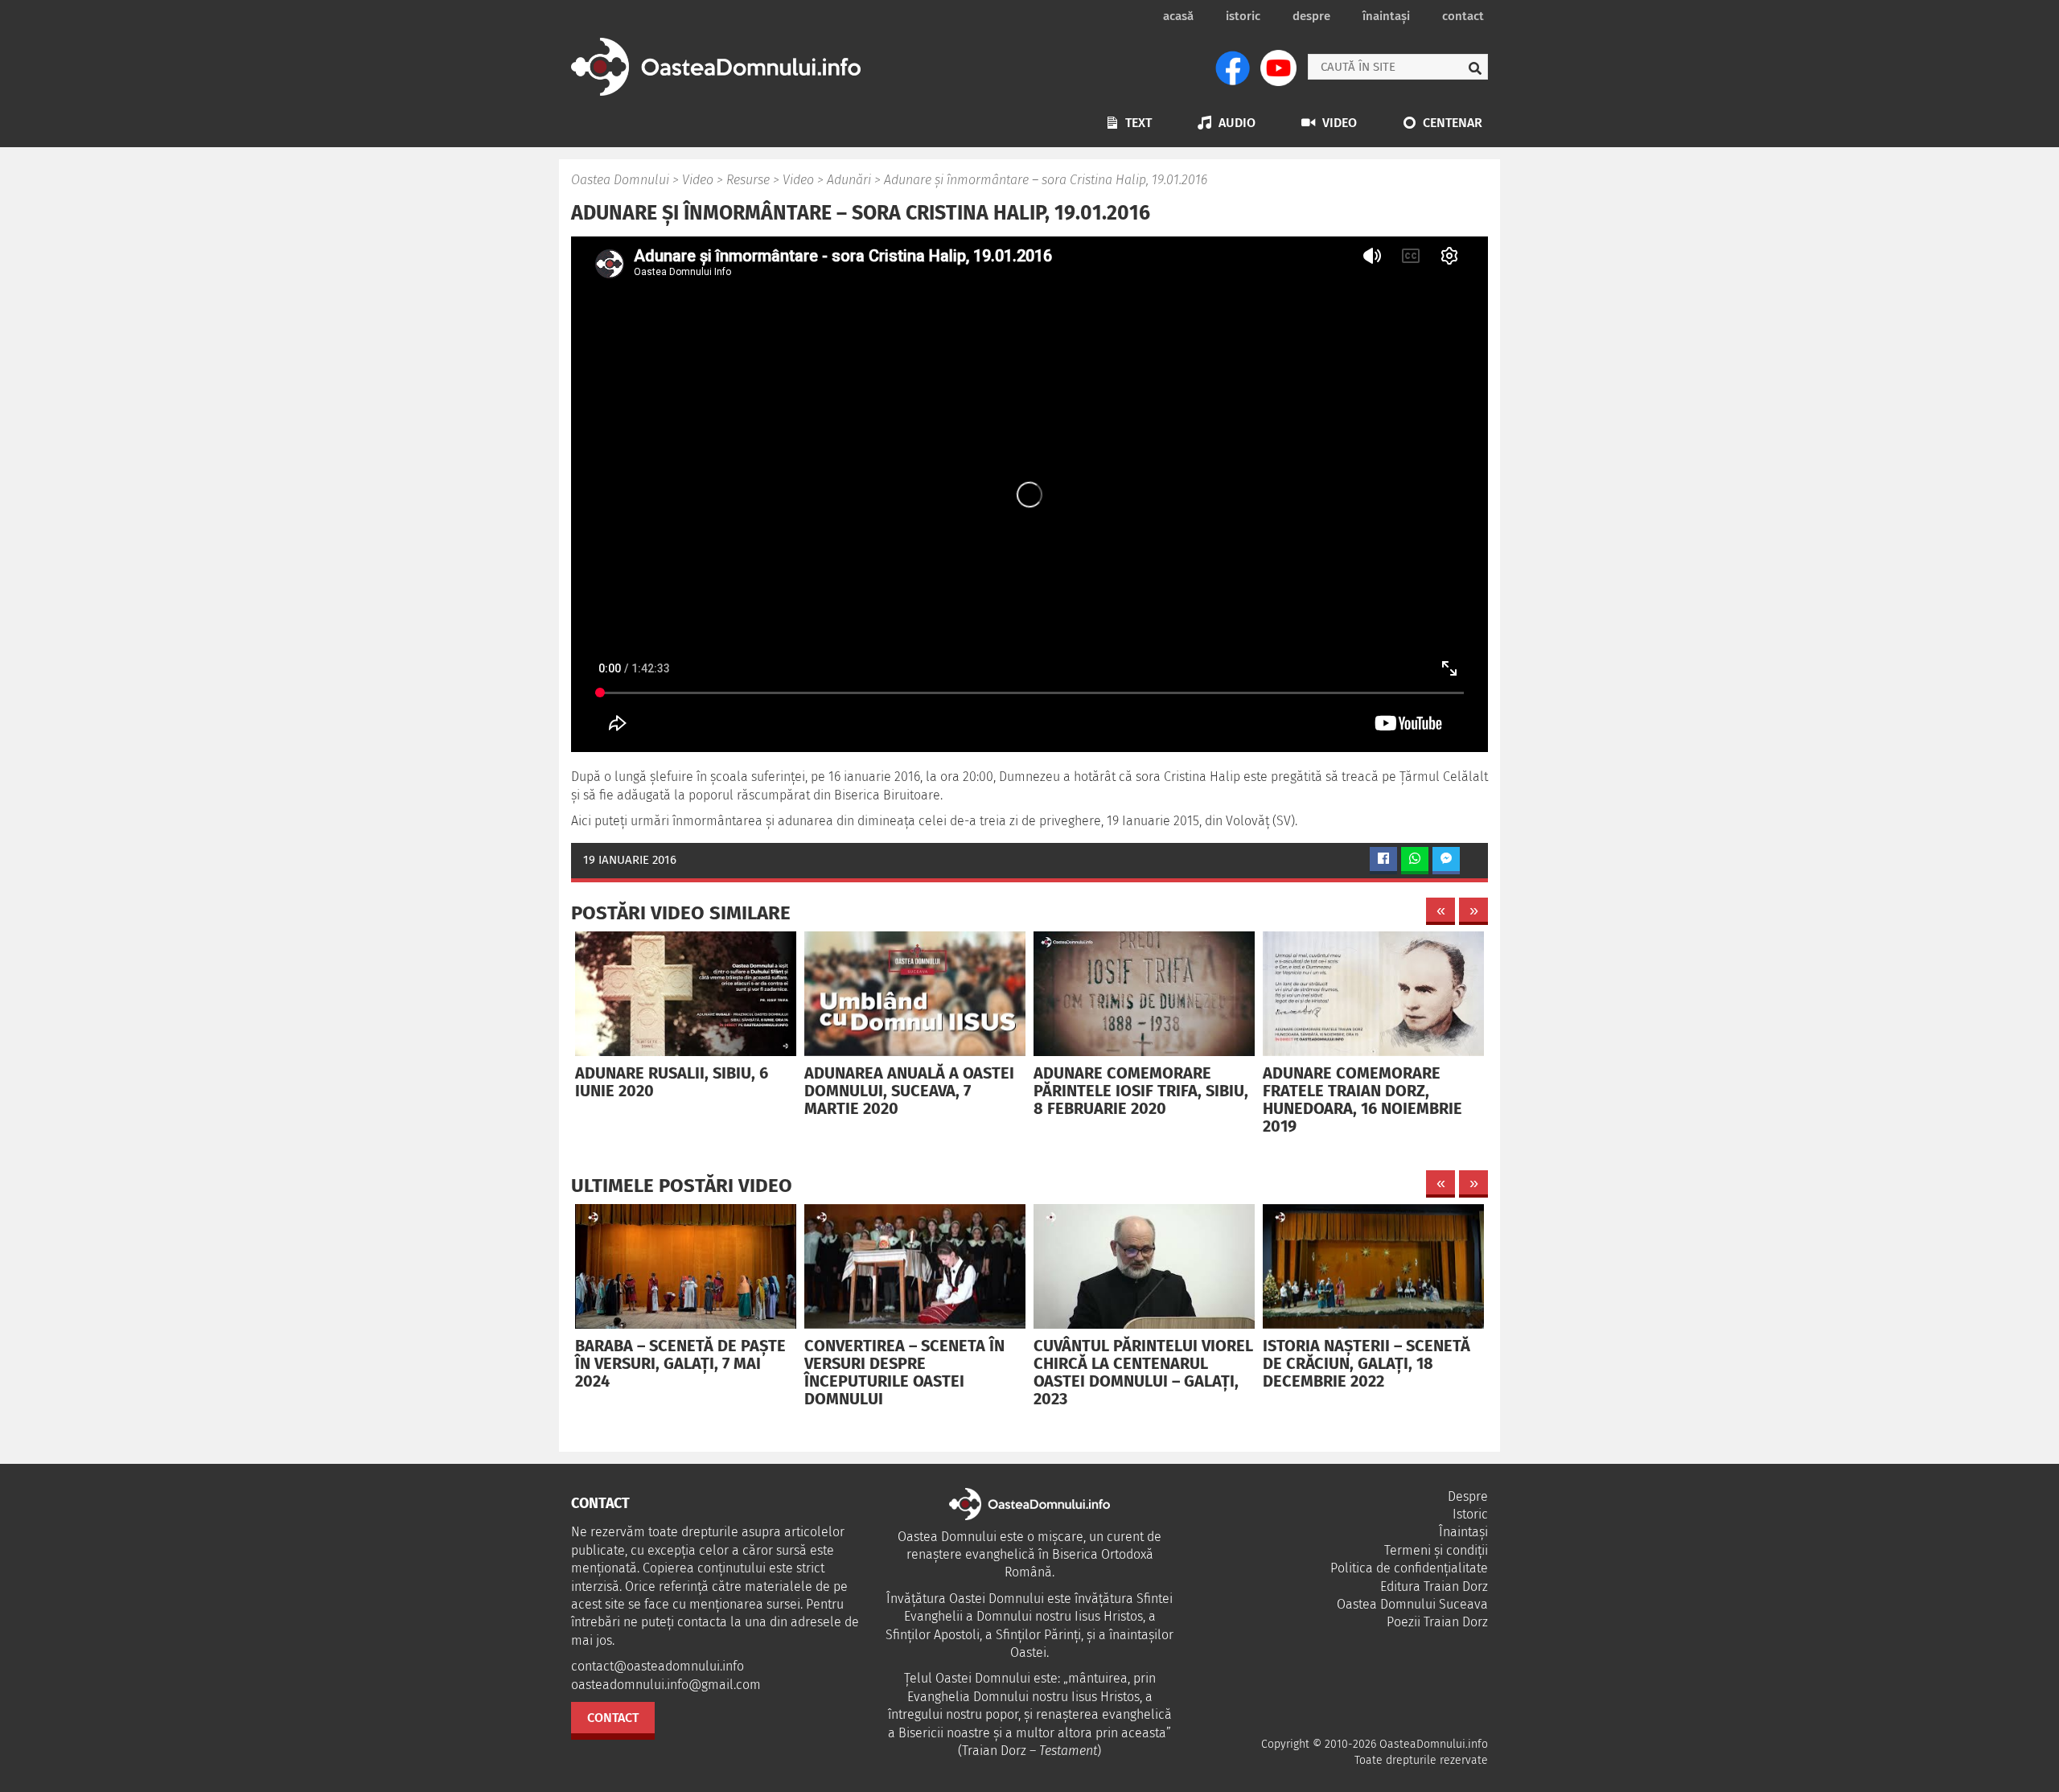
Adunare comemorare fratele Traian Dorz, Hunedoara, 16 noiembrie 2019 (1362, 1099)
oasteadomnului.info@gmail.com (666, 1685)
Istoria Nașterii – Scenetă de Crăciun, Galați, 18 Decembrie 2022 (1367, 1363)
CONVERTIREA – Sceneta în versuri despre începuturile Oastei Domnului (904, 1372)
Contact (1463, 16)
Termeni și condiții (1436, 1550)
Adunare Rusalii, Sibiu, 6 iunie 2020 (672, 1082)
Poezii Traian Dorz (1437, 1622)
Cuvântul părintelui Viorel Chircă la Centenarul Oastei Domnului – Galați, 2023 (1143, 1372)
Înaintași (1386, 16)
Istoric (1243, 16)
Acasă (1178, 16)
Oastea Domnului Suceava (1412, 1604)
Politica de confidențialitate (1409, 1568)
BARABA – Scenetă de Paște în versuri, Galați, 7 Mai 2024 (680, 1363)
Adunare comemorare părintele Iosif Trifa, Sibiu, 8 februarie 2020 (1141, 1091)
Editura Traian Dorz (1434, 1586)
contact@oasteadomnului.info (658, 1666)
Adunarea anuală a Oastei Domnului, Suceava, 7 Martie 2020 (909, 1091)
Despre (1311, 16)
